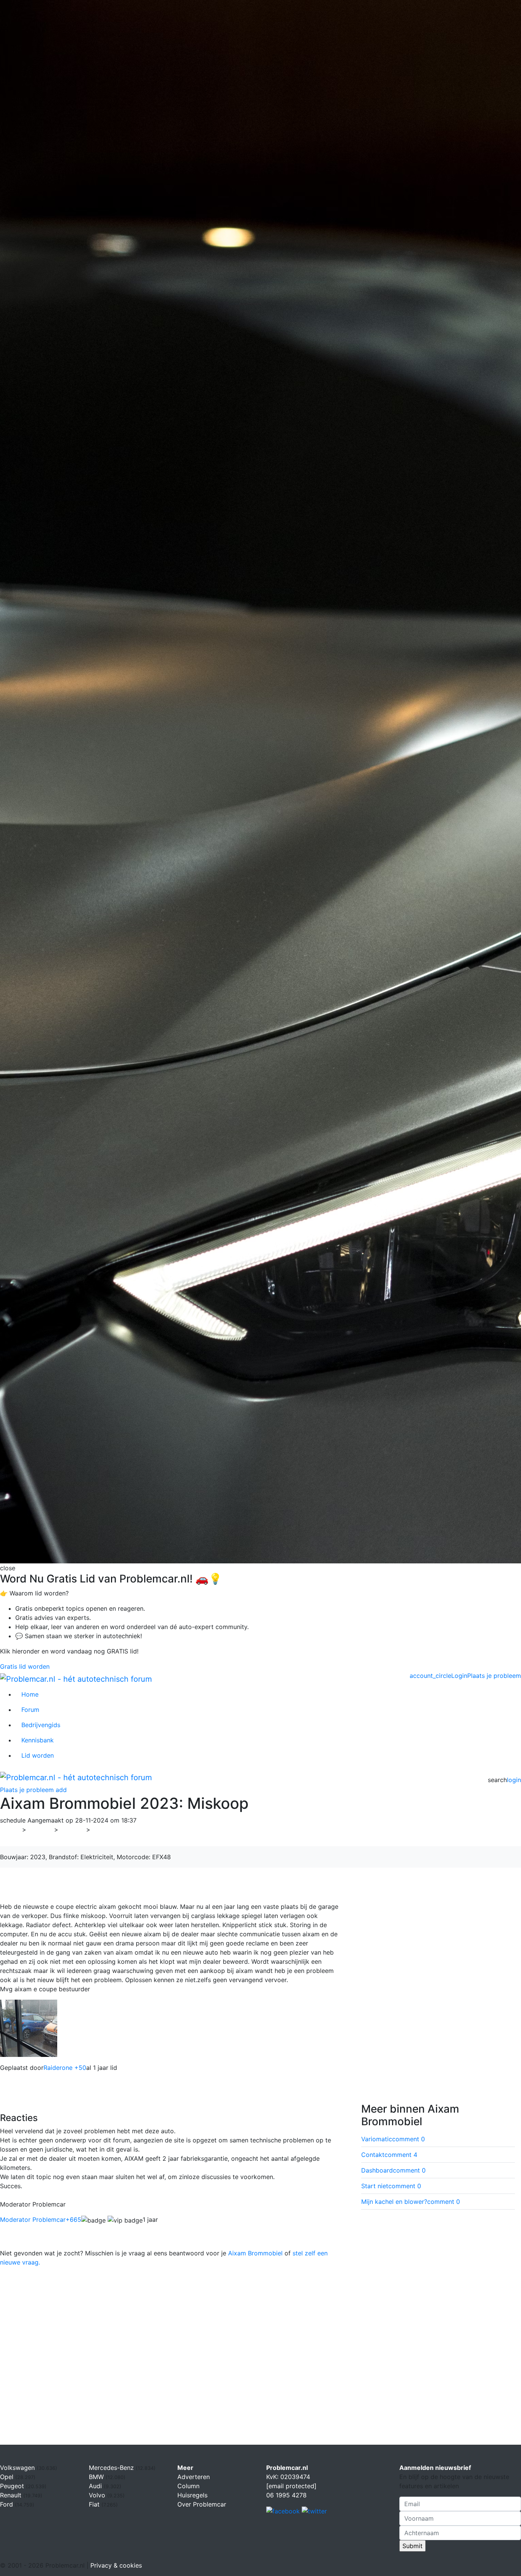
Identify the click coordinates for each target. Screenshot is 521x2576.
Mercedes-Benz (112, 2468)
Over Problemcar (202, 2504)
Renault (12, 2495)
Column (188, 2486)
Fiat (95, 2504)
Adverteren (194, 2477)
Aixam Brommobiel (255, 2253)
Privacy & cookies (116, 2565)
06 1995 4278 (286, 2495)
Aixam (72, 1829)
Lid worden (38, 1755)
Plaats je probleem (494, 1676)
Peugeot (13, 2486)
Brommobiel (113, 1829)
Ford (7, 2504)
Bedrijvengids (41, 1725)
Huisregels (192, 2495)
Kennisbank (38, 1740)
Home (30, 1694)
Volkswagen (18, 2468)
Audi (96, 2486)
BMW (97, 2477)
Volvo (98, 2495)
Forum (30, 1710)
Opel (8, 2477)
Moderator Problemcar (41, 2220)
